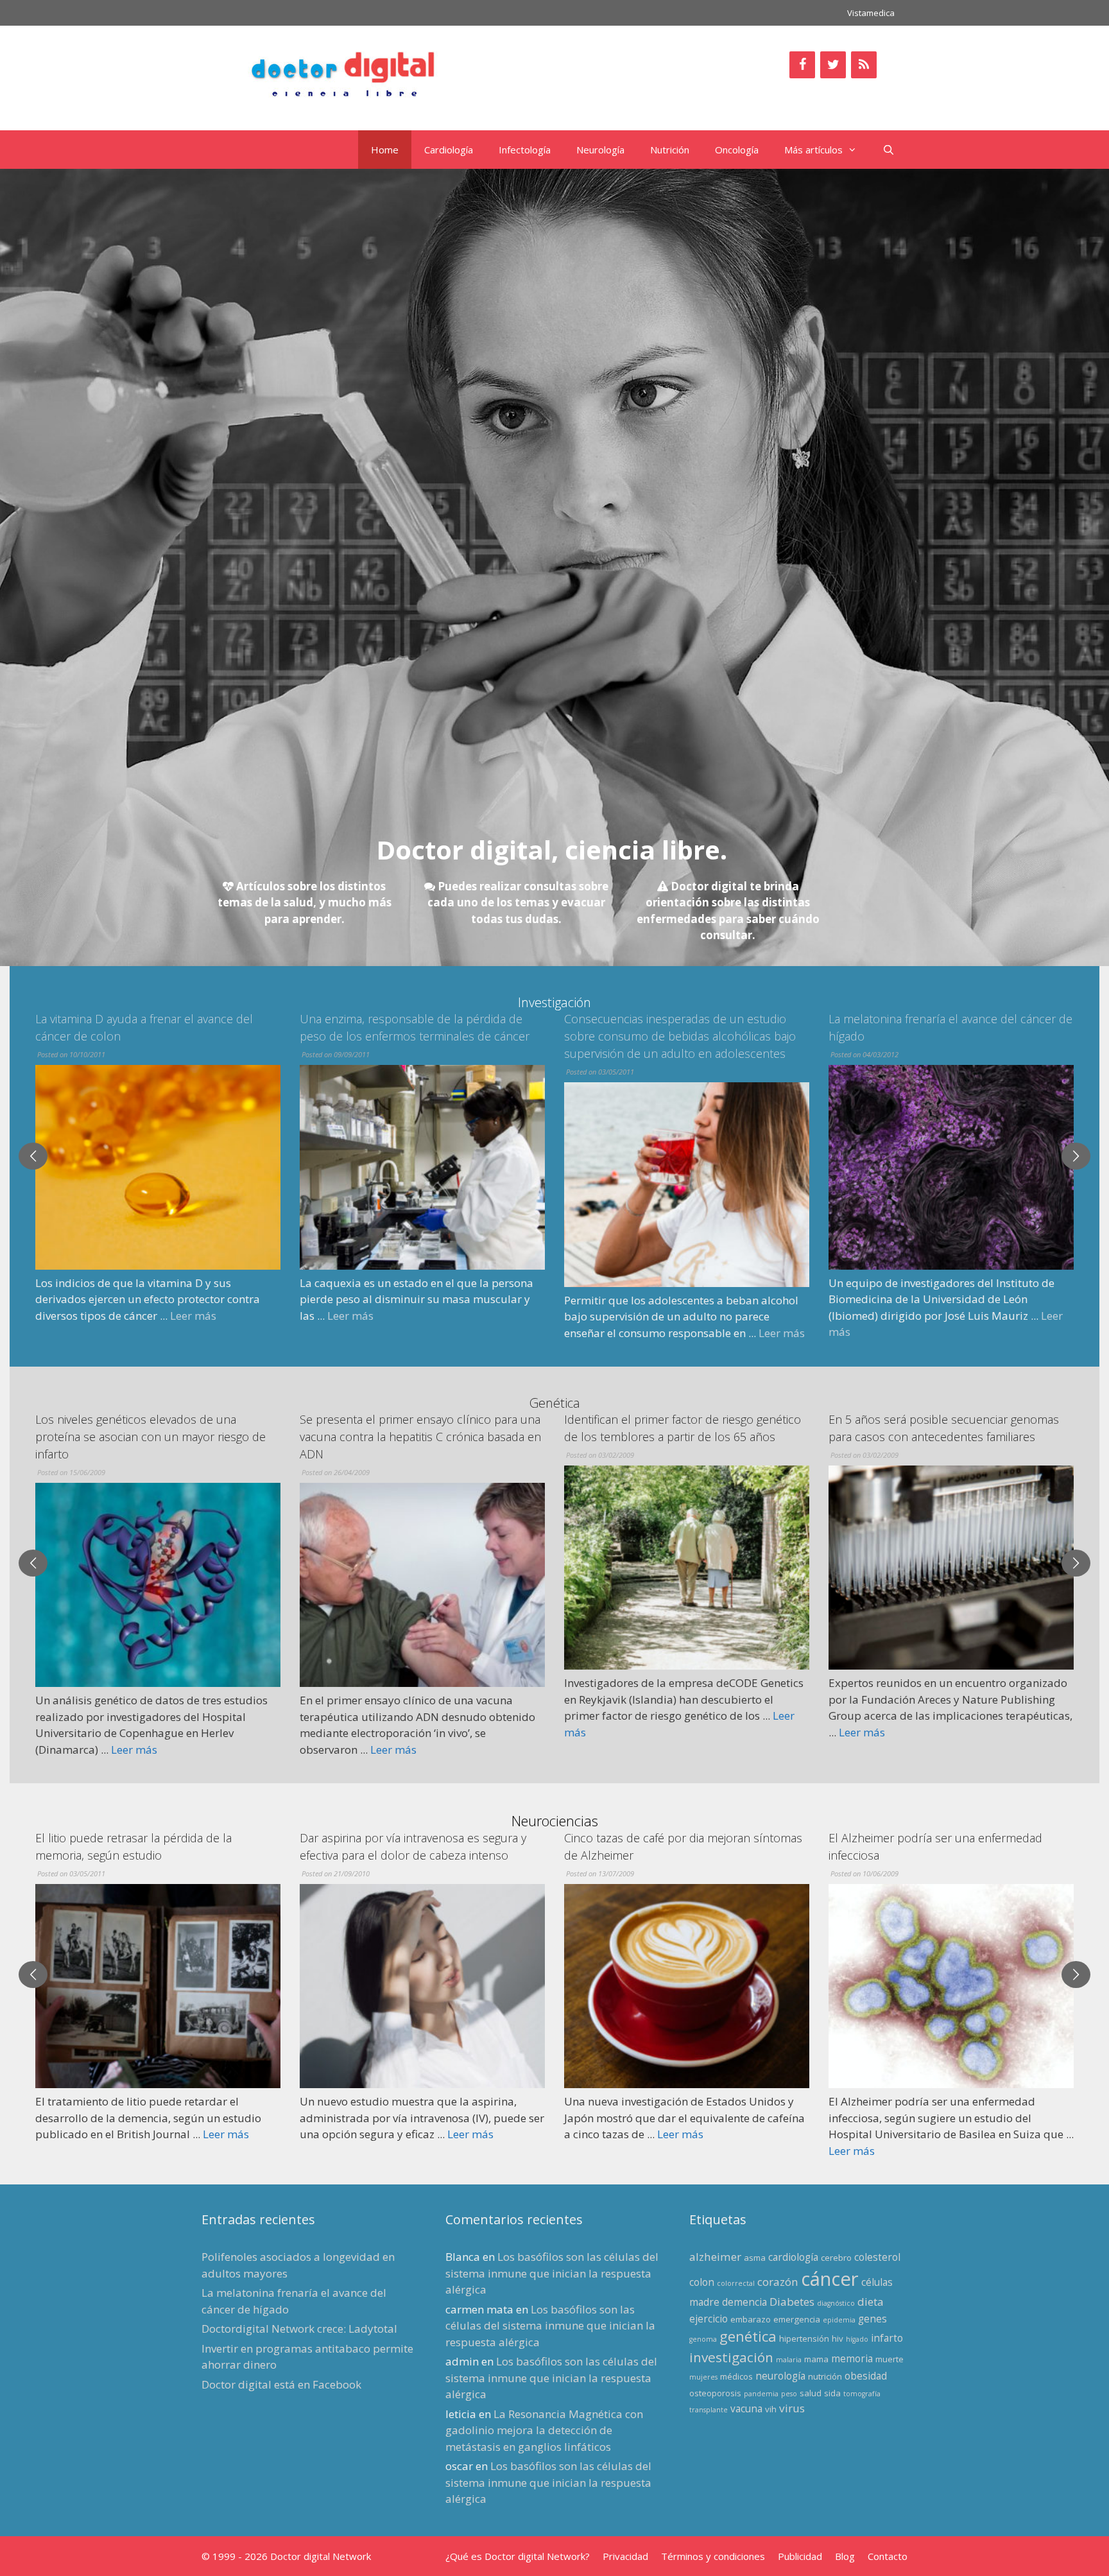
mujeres (703, 2377)
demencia (744, 2302)
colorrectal (736, 2283)
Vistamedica (871, 13)
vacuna (746, 2408)
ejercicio (709, 2319)
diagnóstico (836, 2303)
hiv (838, 2338)
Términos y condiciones (713, 2556)
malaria (789, 2360)
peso (789, 2394)
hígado (857, 2339)
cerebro (836, 2258)
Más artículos (813, 150)
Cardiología (449, 150)
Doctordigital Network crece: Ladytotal (299, 2329)
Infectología (525, 150)
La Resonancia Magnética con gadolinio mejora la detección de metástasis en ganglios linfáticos (544, 2430)
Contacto (888, 2556)
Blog (845, 2556)
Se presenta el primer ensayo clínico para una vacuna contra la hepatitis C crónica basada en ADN (156, 1437)
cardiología (793, 2257)
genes (873, 2319)
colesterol (877, 2257)
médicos (736, 2376)
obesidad (866, 2376)
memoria (852, 2358)
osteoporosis (715, 2393)
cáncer (830, 2279)
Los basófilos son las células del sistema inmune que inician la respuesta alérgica (552, 2273)
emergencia (797, 2319)
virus (792, 2408)
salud (811, 2393)
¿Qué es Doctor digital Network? (518, 2556)
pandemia (761, 2394)
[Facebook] (802, 65)
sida (832, 2393)
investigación (731, 2357)
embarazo (751, 2319)
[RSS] (864, 65)
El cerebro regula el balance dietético (926, 1838)
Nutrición (670, 150)
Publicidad (800, 2556)
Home (385, 150)
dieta (871, 2302)
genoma (703, 2339)
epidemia (839, 2320)
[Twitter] (833, 65)
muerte (890, 2359)
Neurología (600, 150)
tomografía (862, 2394)
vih (771, 2409)
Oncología (737, 150)
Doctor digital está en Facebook (281, 2384)
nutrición (825, 2376)
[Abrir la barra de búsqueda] (889, 150)
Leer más (86, 1316)
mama (816, 2359)
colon (702, 2282)
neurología (780, 2376)
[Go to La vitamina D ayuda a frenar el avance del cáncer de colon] (951, 1167)
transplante (709, 2410)
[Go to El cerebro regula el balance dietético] (951, 1969)
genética (748, 2336)
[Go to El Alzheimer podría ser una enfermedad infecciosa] (687, 1986)
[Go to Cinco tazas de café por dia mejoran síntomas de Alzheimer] (422, 1986)
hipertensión (804, 2338)
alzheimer (715, 2257)
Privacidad (625, 2556)
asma (755, 2258)
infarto (887, 2338)
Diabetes (792, 2302)
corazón (778, 2282)
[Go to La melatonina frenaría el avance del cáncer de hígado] (687, 1167)
